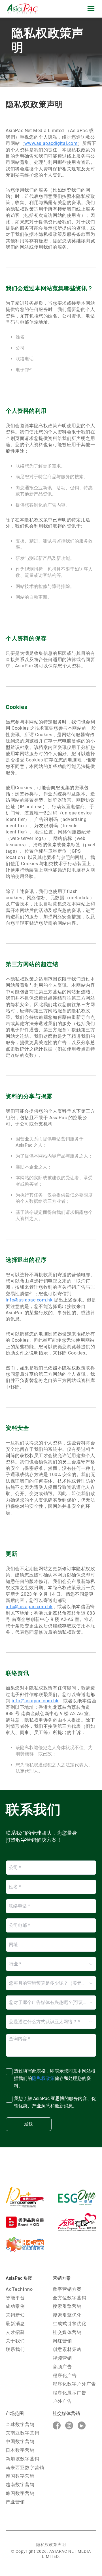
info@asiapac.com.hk (29, 1300)
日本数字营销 (20, 2450)
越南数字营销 (20, 2485)
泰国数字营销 (20, 2476)
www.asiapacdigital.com (51, 143)
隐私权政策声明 (51, 2545)
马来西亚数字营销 (25, 2468)
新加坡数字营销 (23, 2459)
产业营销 (15, 2502)
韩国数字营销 (20, 2493)
